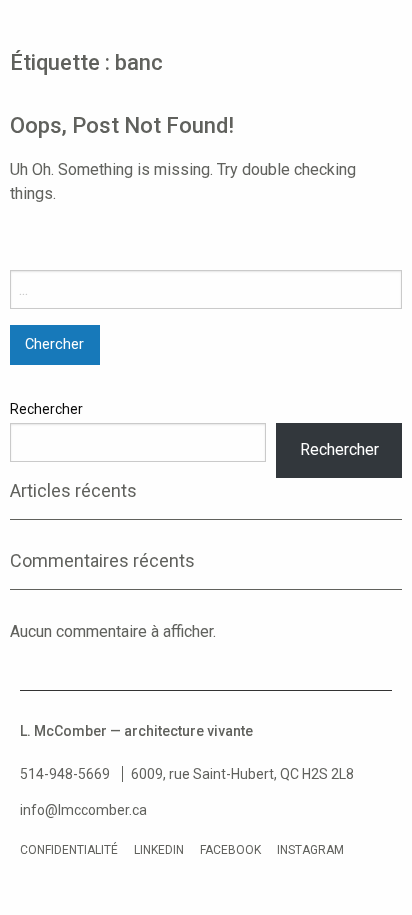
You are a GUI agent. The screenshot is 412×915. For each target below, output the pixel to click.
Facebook (230, 850)
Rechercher (46, 409)
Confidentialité (69, 850)
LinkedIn (159, 850)
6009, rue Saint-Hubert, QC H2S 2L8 (242, 774)
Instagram (310, 850)
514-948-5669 (65, 774)
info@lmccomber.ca (83, 810)
